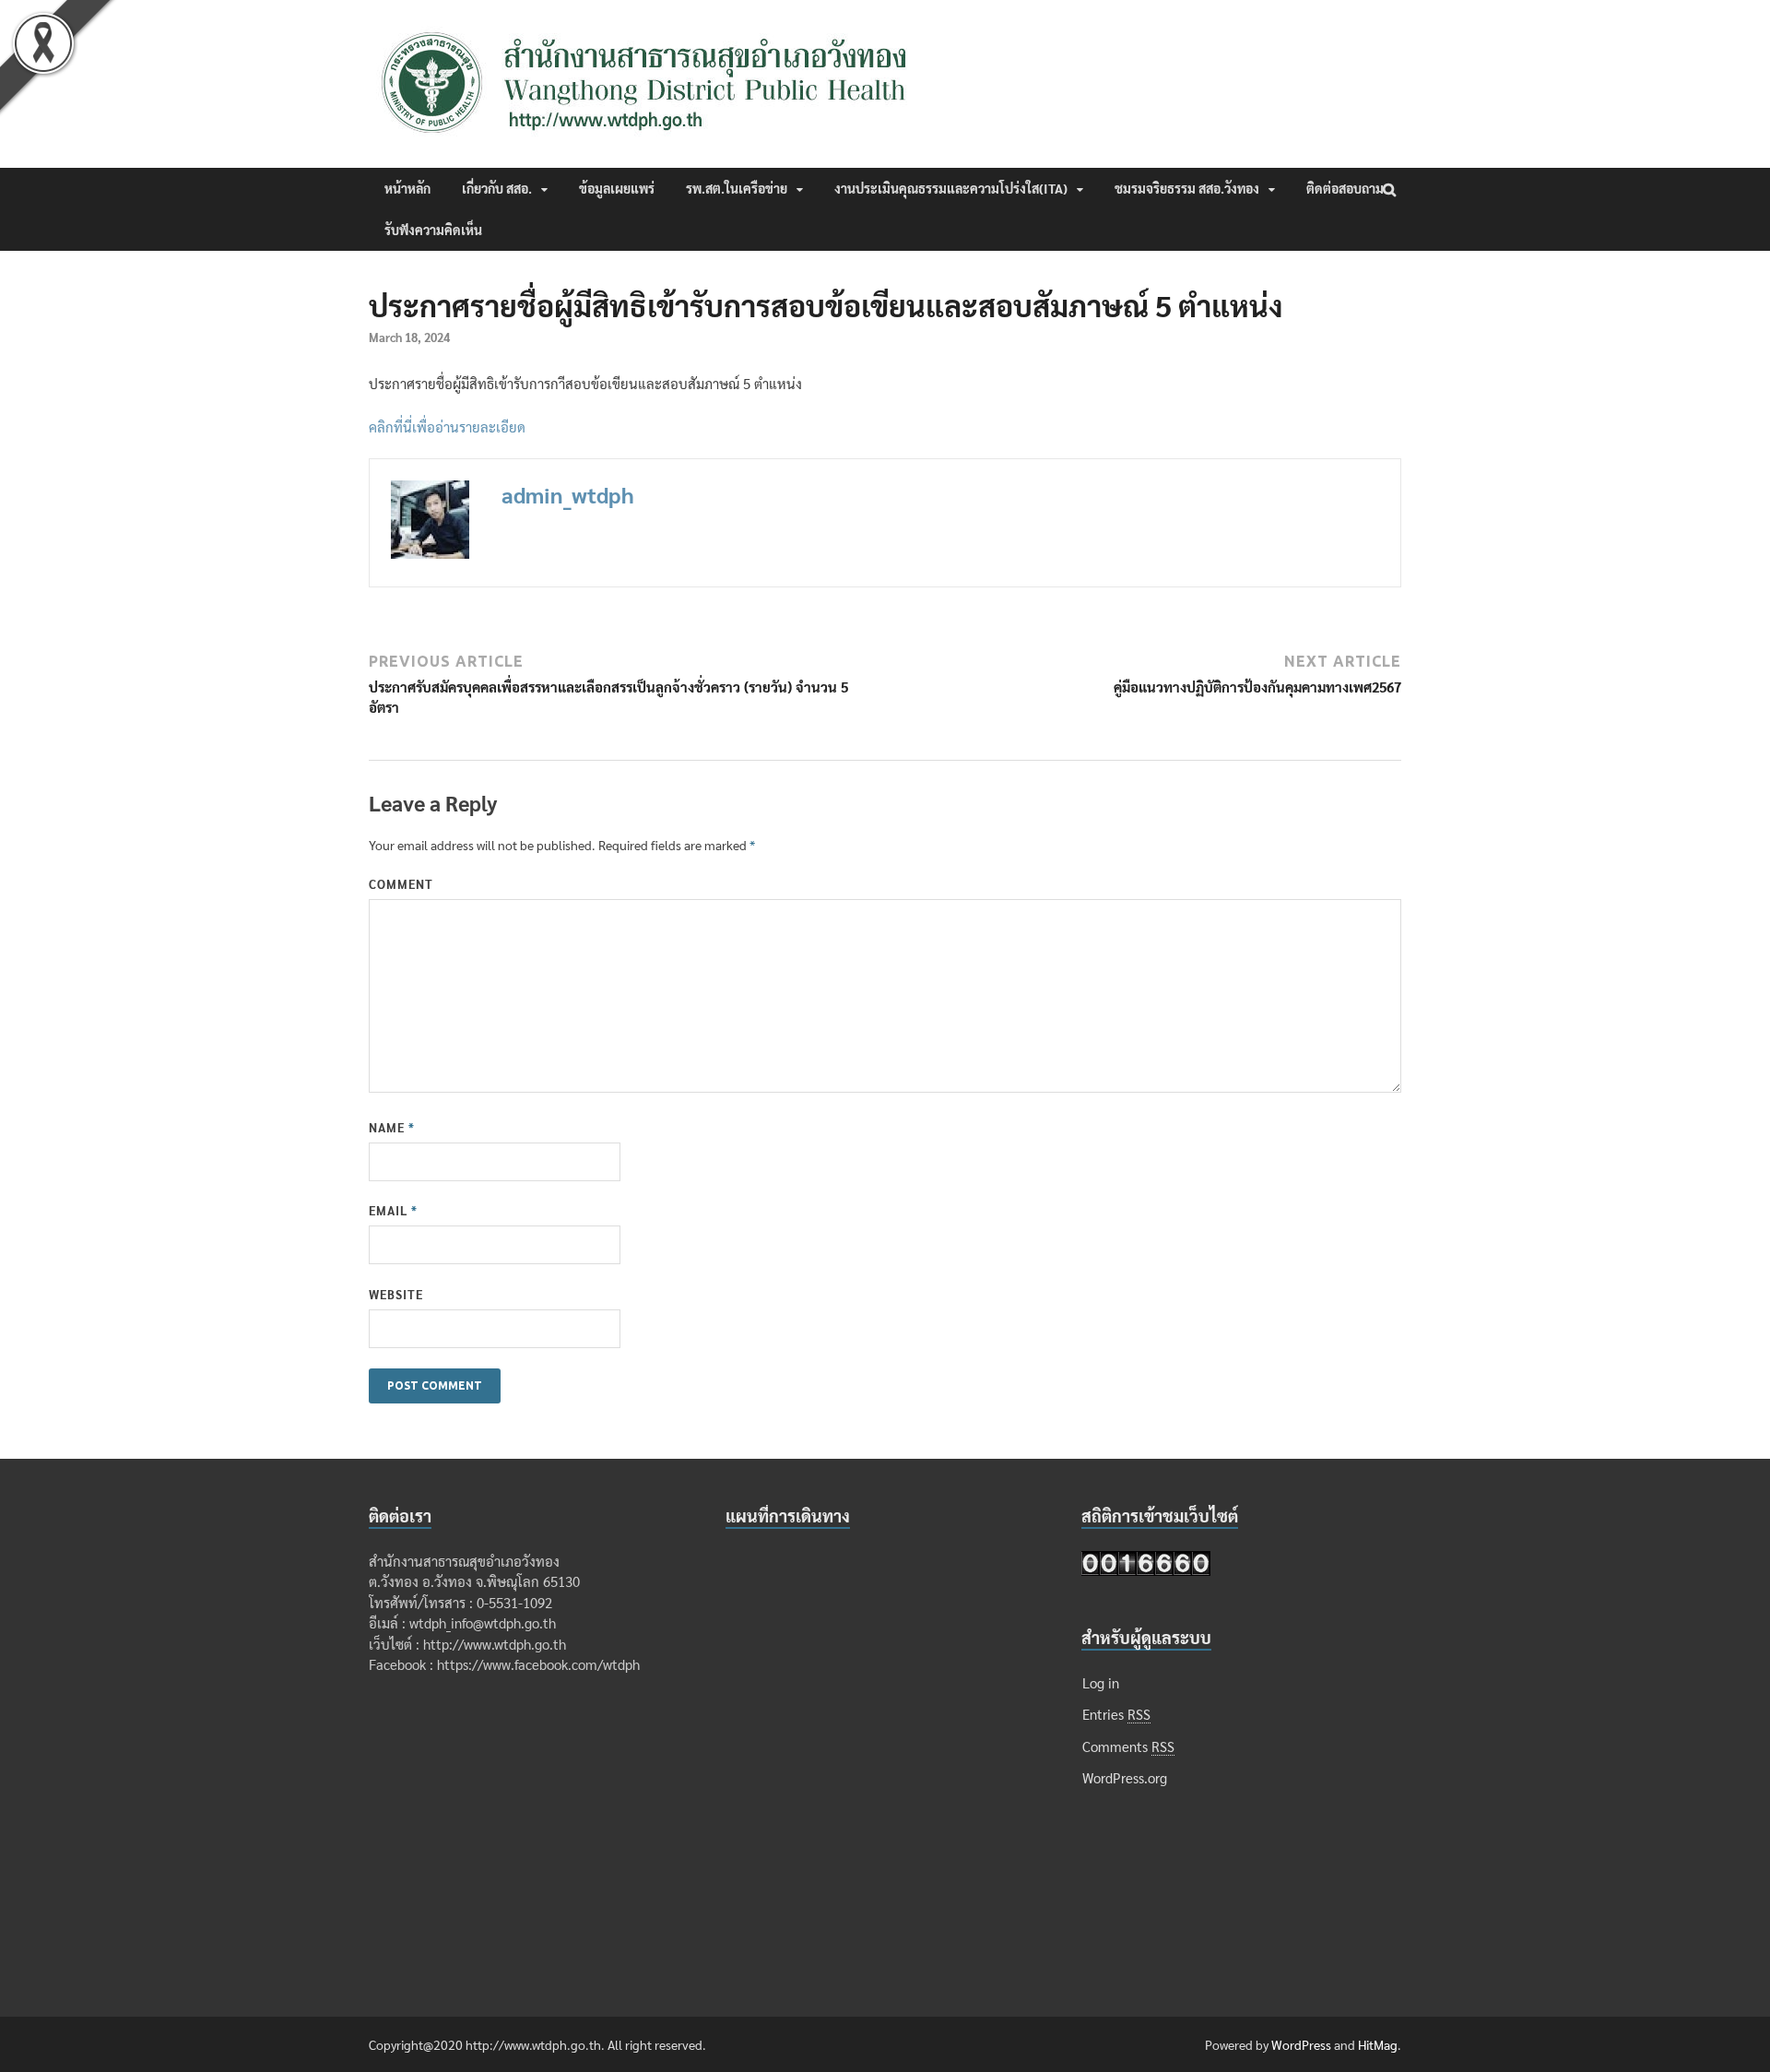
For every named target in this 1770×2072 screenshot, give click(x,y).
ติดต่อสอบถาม (1345, 188)
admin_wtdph (568, 494)
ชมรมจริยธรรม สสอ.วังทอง (1187, 188)
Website (396, 1294)
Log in (1101, 1682)
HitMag (1378, 2044)
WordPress (1301, 2044)
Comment (401, 884)
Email (393, 1210)
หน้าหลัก (407, 188)
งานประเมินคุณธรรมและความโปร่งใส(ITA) (951, 188)
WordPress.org (1125, 1777)
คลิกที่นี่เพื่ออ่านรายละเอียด (447, 426)
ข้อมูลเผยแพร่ (617, 188)
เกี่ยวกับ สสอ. (497, 188)
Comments (1128, 1746)
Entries (1116, 1714)
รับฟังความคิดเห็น (433, 230)
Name (392, 1127)
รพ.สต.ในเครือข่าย (737, 188)
